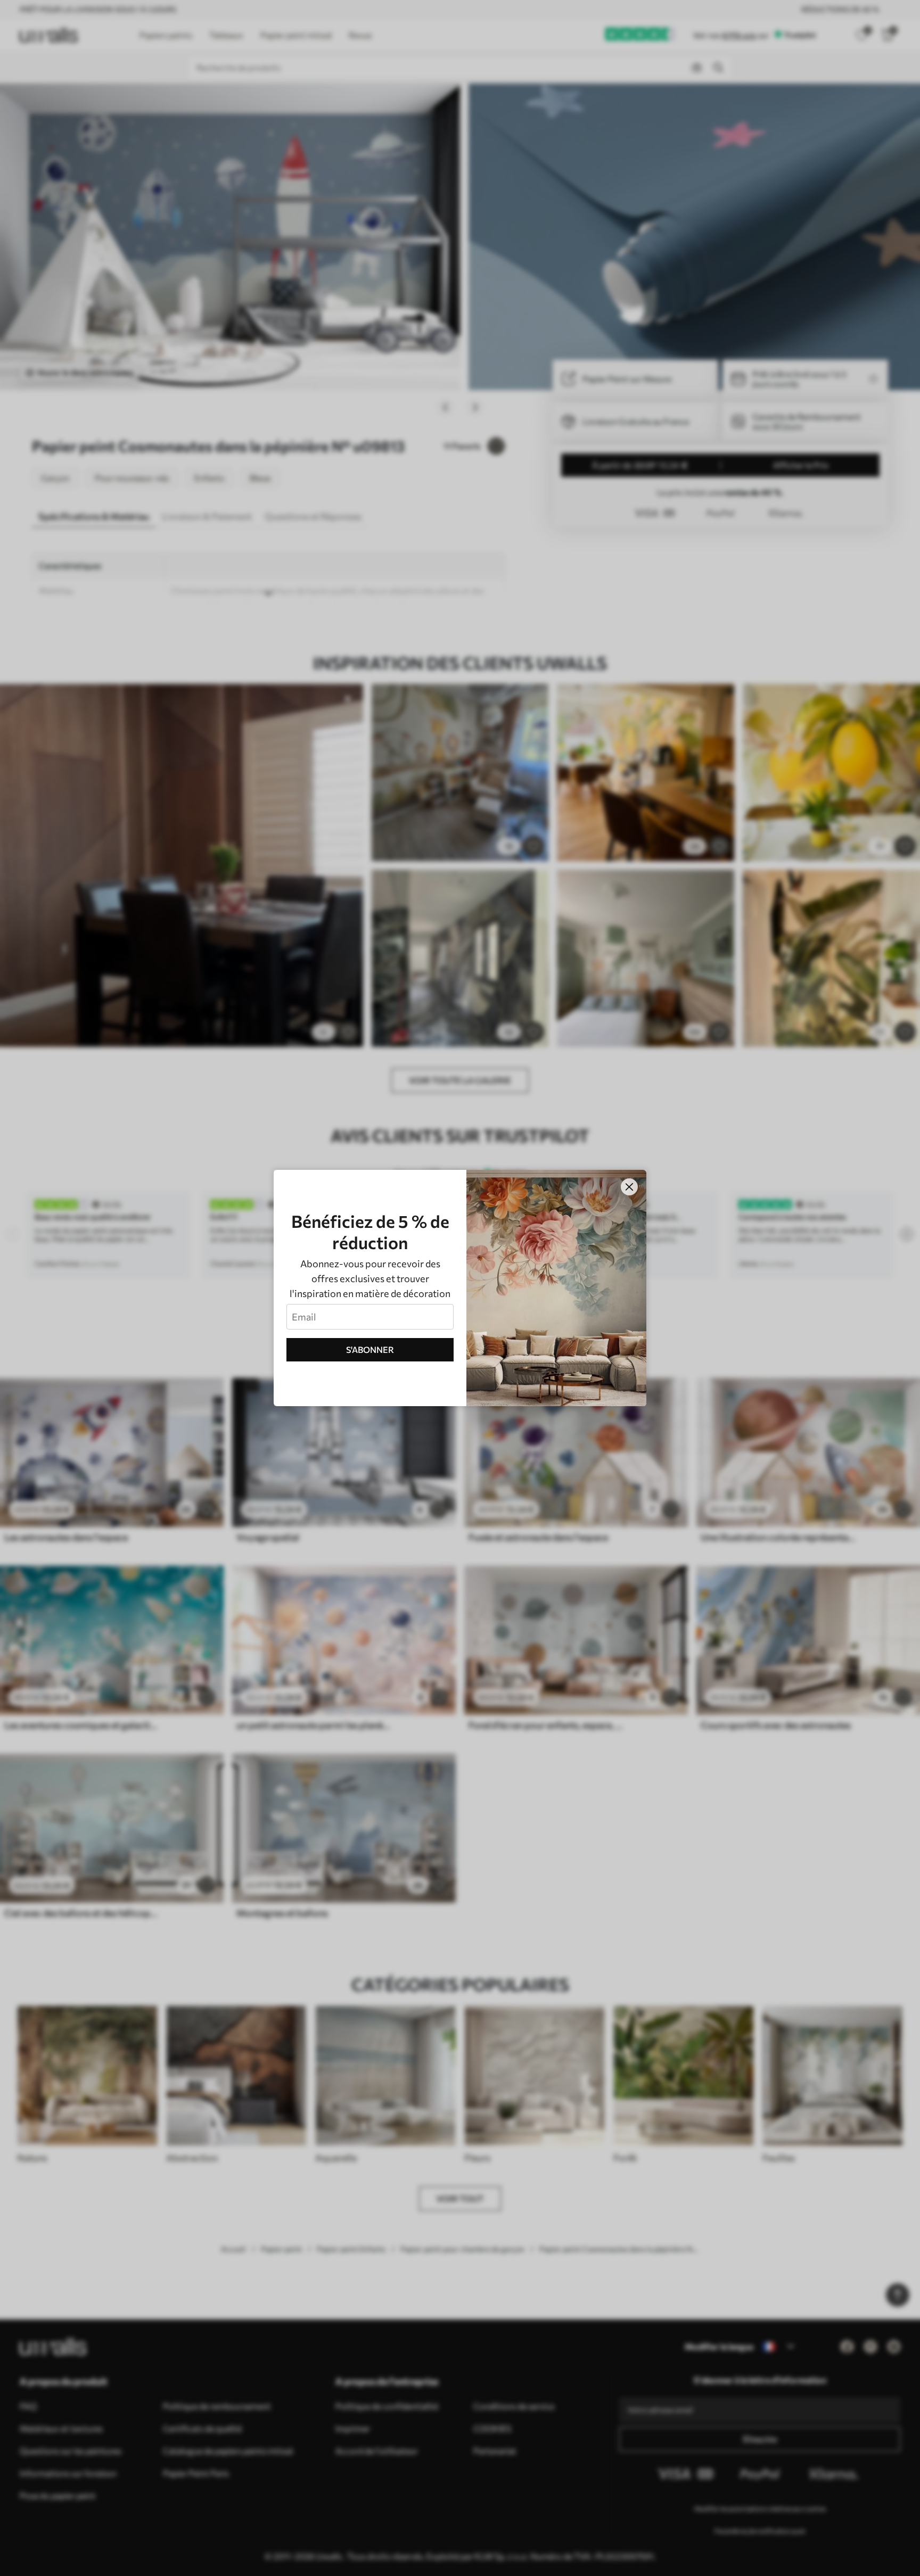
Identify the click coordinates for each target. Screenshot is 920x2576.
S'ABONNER (370, 1349)
